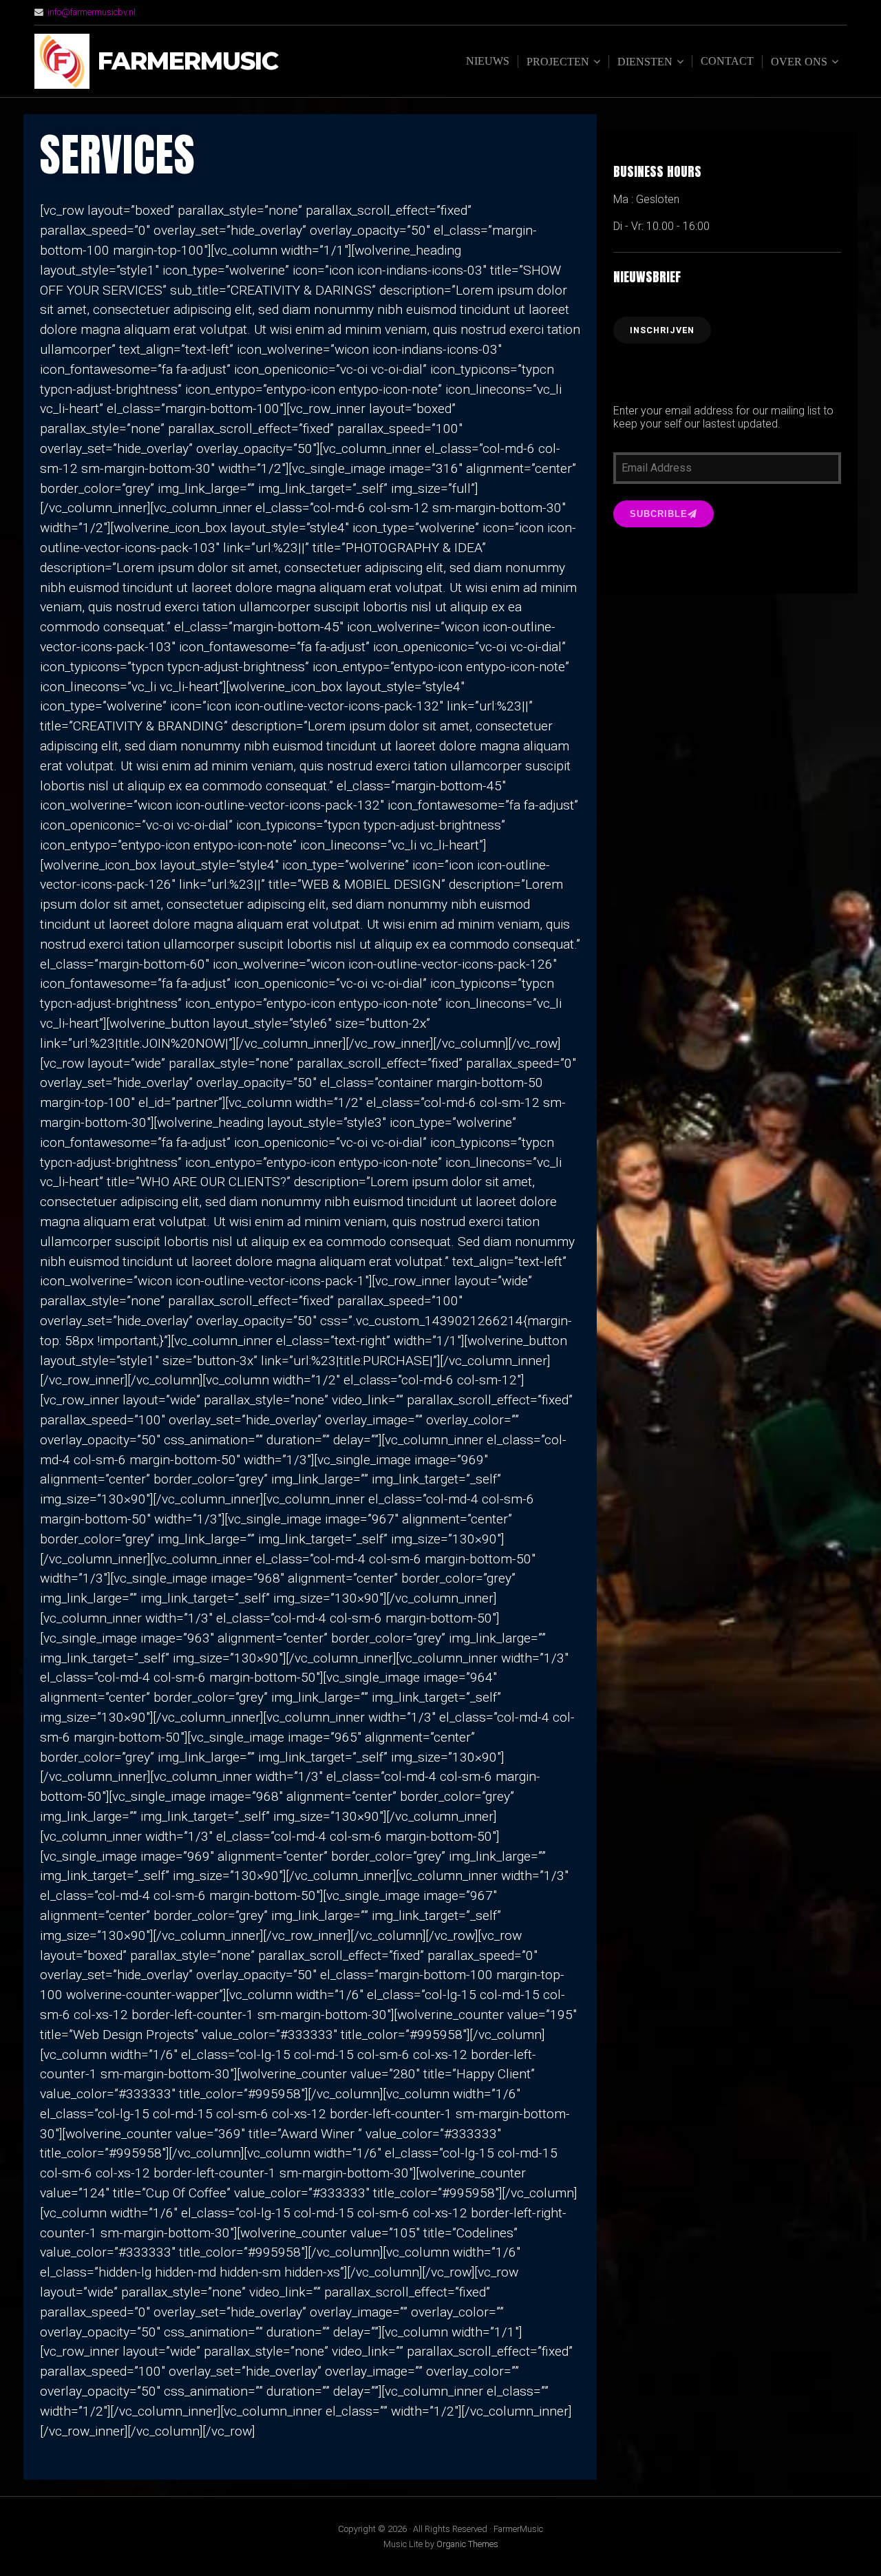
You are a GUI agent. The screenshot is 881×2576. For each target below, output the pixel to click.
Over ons (799, 62)
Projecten (558, 62)
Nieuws (488, 61)
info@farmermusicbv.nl (92, 12)
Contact (727, 61)
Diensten (645, 62)
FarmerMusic (188, 62)
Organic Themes (467, 2544)
